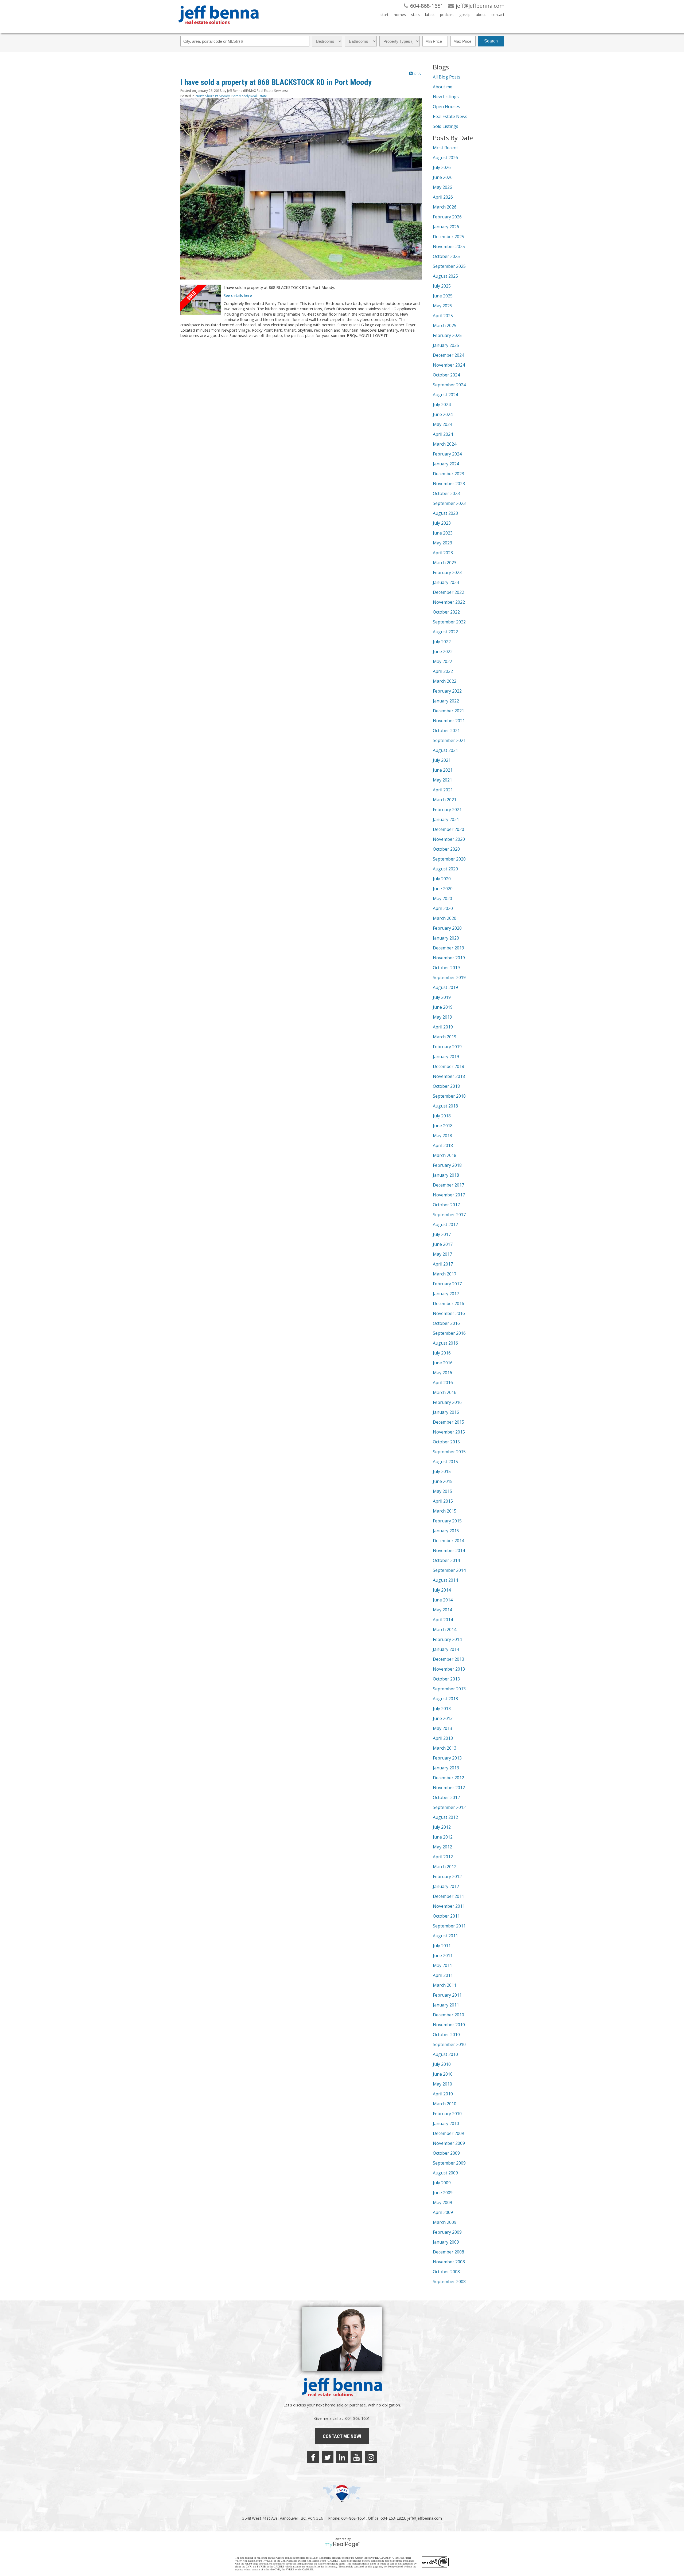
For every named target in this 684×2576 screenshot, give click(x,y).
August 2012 (445, 1817)
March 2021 (445, 800)
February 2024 (447, 454)
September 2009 (449, 2163)
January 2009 (446, 2242)
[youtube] (356, 2457)
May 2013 (442, 1728)
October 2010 (446, 2035)
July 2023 (442, 523)
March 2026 (445, 207)
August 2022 (445, 632)
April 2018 (443, 1145)
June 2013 (443, 1718)
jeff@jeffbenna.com (425, 2518)
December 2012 (448, 1778)
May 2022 (442, 661)
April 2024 (443, 434)
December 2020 (448, 829)
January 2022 (446, 701)
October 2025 (446, 256)
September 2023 (449, 503)
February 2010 (447, 2114)
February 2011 (447, 1995)
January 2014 (446, 1649)
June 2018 (443, 1126)
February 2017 (447, 1284)
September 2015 (449, 1452)
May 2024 (442, 424)
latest (430, 15)
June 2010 (443, 2074)
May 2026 (442, 187)
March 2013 (445, 1748)
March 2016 (445, 1392)
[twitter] (328, 2457)
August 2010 (445, 2054)
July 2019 (442, 997)
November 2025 (449, 246)
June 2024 (443, 414)
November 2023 (449, 484)
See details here (238, 295)
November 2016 (449, 1313)
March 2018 (445, 1155)
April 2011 (443, 1975)
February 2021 (447, 810)
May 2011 (442, 1965)
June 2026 (443, 177)
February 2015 (447, 1521)
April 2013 (443, 1738)
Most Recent (445, 148)
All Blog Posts (447, 77)
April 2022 (443, 671)
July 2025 (442, 286)
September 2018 (449, 1096)
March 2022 (445, 681)
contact (498, 15)
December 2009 (448, 2133)
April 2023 (443, 553)
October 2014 (446, 1560)
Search (491, 41)
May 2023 (442, 543)
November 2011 (449, 1906)
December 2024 (448, 355)
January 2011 (446, 2005)
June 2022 (443, 651)
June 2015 (443, 1481)
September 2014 (449, 1570)
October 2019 (446, 968)
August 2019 (445, 987)
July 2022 (442, 642)
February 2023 (447, 572)
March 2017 (445, 1274)
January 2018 (446, 1175)
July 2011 (442, 1946)
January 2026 (446, 227)
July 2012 (442, 1827)
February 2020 (447, 928)
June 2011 (443, 1955)
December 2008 (448, 2252)
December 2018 (448, 1066)
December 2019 (448, 948)
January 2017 (446, 1294)
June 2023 (443, 533)
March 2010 (445, 2104)
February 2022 (447, 691)
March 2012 (445, 1867)
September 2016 (449, 1333)
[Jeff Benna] (219, 28)
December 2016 (448, 1303)
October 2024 (446, 375)
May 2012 (442, 1847)
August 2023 (445, 513)
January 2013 (446, 1768)
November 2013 (449, 1669)
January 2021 (446, 819)
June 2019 (443, 1007)
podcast (447, 15)
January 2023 (446, 582)
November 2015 (449, 1432)
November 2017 (449, 1195)
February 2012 (447, 1876)
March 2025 (445, 325)
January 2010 (446, 2123)
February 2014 (447, 1639)
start (384, 15)
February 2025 (447, 335)
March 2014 (445, 1629)
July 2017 (442, 1234)
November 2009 (449, 2143)
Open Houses (446, 107)
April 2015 (443, 1501)
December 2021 (448, 711)
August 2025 (445, 276)
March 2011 (445, 1985)
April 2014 (443, 1620)
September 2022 (449, 622)
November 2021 (449, 721)
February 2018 (447, 1165)
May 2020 (442, 898)
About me (443, 87)
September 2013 (449, 1689)
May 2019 (442, 1017)
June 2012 (443, 1837)
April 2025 (443, 316)
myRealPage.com (342, 2544)
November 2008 (449, 2262)
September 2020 (449, 859)
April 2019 (443, 1027)
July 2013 (442, 1709)
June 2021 (443, 770)
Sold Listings (446, 126)
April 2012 (443, 1857)
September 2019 (449, 977)
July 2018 (442, 1116)
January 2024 (446, 464)
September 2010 (449, 2044)
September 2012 (449, 1807)
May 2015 (442, 1491)
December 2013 (448, 1659)
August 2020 (445, 869)
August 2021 (445, 750)
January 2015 (446, 1531)
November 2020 (449, 839)
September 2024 (449, 385)
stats (415, 15)
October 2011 (446, 1916)
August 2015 (445, 1462)
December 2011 (448, 1896)
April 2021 (443, 790)
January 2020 (446, 938)
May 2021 (442, 780)
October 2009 (446, 2153)
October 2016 (446, 1323)
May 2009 (442, 2202)
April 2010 (443, 2094)
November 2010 (449, 2025)
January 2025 (446, 345)
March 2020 (445, 918)
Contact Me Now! (342, 2436)
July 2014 (442, 1590)
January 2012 (446, 1886)
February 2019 (447, 1047)
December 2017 (448, 1185)
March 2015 (445, 1511)
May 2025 (442, 306)
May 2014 (442, 1610)
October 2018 (446, 1086)
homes (400, 15)
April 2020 (443, 908)
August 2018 (445, 1106)
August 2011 (445, 1936)
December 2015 (448, 1422)
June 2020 (443, 889)
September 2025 (449, 266)
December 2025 (448, 237)
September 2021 (449, 740)
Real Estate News (450, 116)
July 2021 (442, 760)
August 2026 (445, 158)
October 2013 (446, 1679)
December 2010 (448, 2015)
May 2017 (442, 1254)
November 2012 (449, 1788)
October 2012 (446, 1797)
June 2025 (443, 296)
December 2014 (448, 1541)
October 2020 (446, 849)
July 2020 (442, 879)
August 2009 (445, 2173)
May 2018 (442, 1136)
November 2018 (449, 1076)
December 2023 (448, 474)
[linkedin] (342, 2457)
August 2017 (445, 1224)
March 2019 (445, 1037)
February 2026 (447, 217)
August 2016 (445, 1343)
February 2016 (447, 1402)
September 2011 (449, 1926)
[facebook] (313, 2457)
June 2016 (443, 1363)
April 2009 (443, 2212)
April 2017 (443, 1264)
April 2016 (443, 1383)
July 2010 (442, 2064)
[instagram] (371, 2457)
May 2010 (442, 2084)
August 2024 (445, 395)
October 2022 (446, 612)
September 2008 (449, 2282)
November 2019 (449, 958)
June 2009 (443, 2193)
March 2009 (445, 2222)
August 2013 (445, 1699)
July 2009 (442, 2183)
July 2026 (442, 167)
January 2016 (446, 1412)
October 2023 (446, 493)
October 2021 (446, 731)
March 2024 (445, 444)
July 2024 (442, 405)
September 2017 (449, 1215)
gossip (465, 15)
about (481, 15)
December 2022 (448, 592)
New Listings (446, 97)
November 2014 (449, 1550)
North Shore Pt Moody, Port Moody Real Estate (231, 96)
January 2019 (446, 1057)
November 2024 (449, 365)
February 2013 (447, 1758)
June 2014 (443, 1600)
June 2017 (443, 1244)
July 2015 (442, 1471)
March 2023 (445, 563)
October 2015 (446, 1442)
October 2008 (446, 2272)
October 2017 (446, 1205)
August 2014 (445, 1580)
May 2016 (442, 1373)
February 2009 (447, 2232)
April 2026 (443, 197)
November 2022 (449, 602)
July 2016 (442, 1353)
